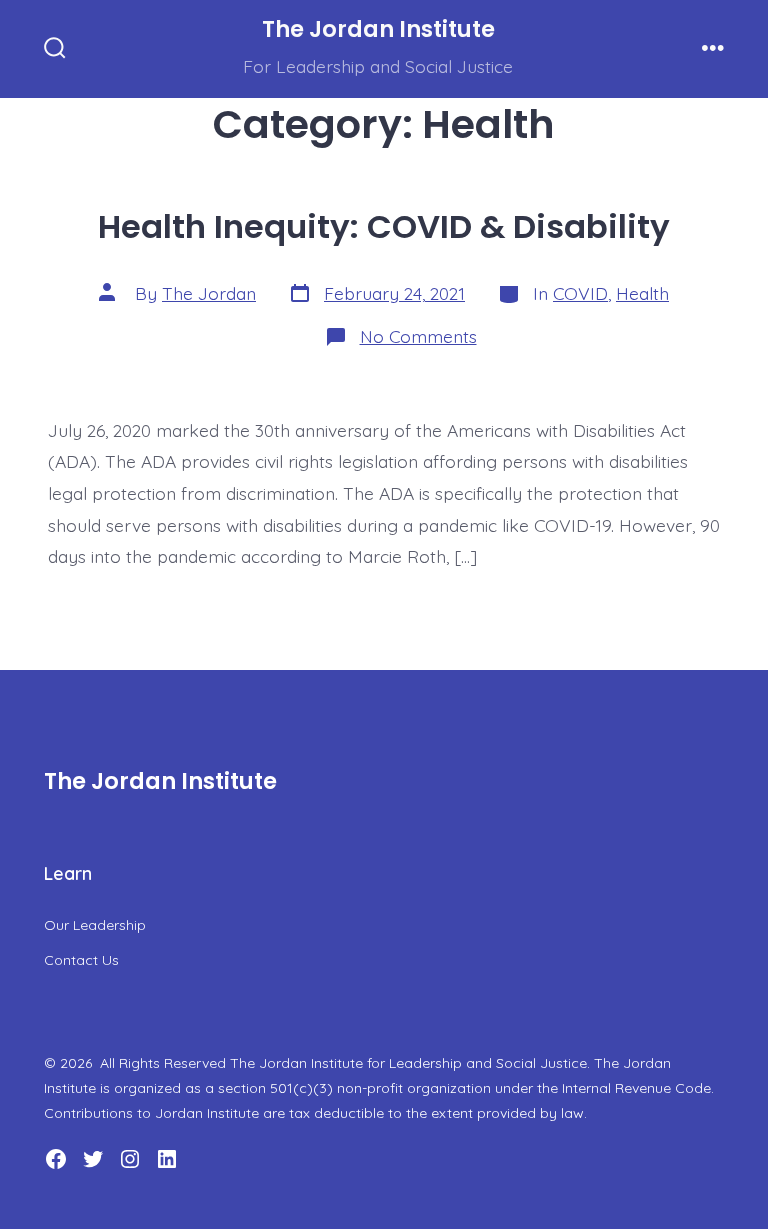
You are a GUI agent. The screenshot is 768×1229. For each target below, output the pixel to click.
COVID (580, 293)
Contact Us (81, 960)
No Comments (418, 336)
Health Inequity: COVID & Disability (384, 226)
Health (642, 293)
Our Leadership (95, 925)
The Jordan (209, 293)
